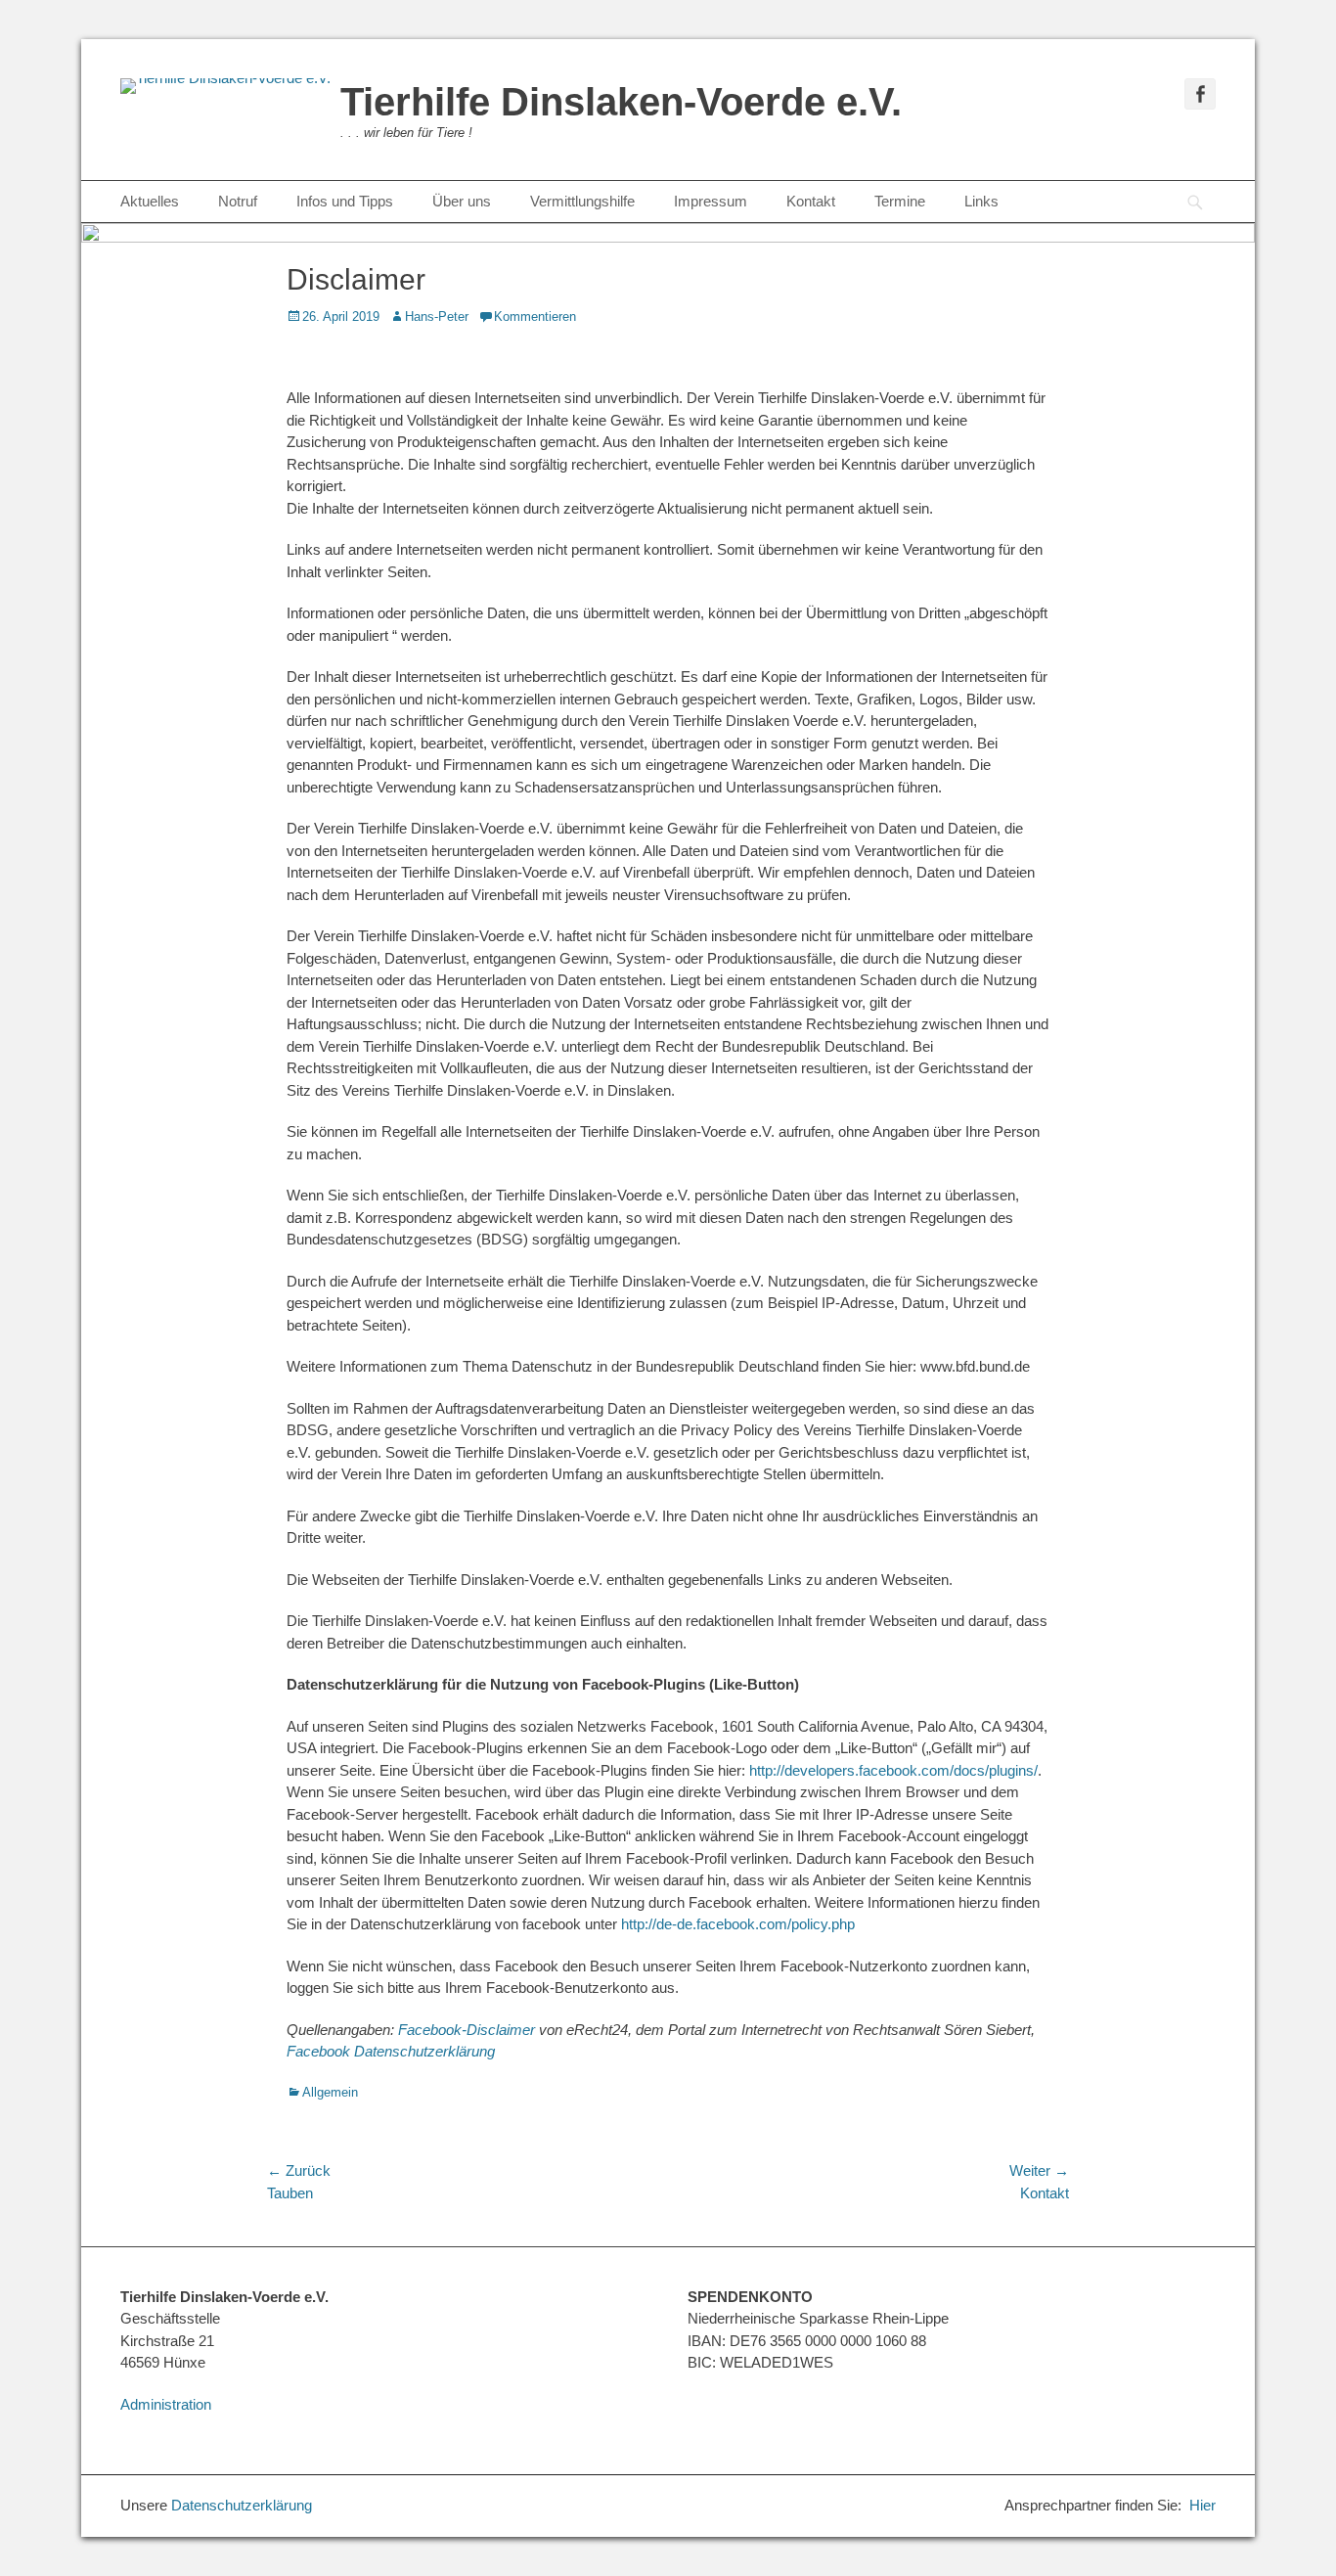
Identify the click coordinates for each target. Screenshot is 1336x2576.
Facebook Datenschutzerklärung (391, 2051)
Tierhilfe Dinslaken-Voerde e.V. (621, 102)
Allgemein (330, 2092)
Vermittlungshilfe (582, 201)
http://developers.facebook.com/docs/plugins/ (893, 1770)
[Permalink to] (668, 472)
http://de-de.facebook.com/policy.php (738, 1924)
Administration (166, 2404)
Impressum (711, 201)
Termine (900, 201)
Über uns (462, 201)
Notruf (238, 201)
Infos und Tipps (345, 201)
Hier (1202, 2505)
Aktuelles (150, 201)
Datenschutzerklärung (242, 2505)
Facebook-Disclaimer (467, 2030)
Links (981, 201)
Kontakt (811, 201)
